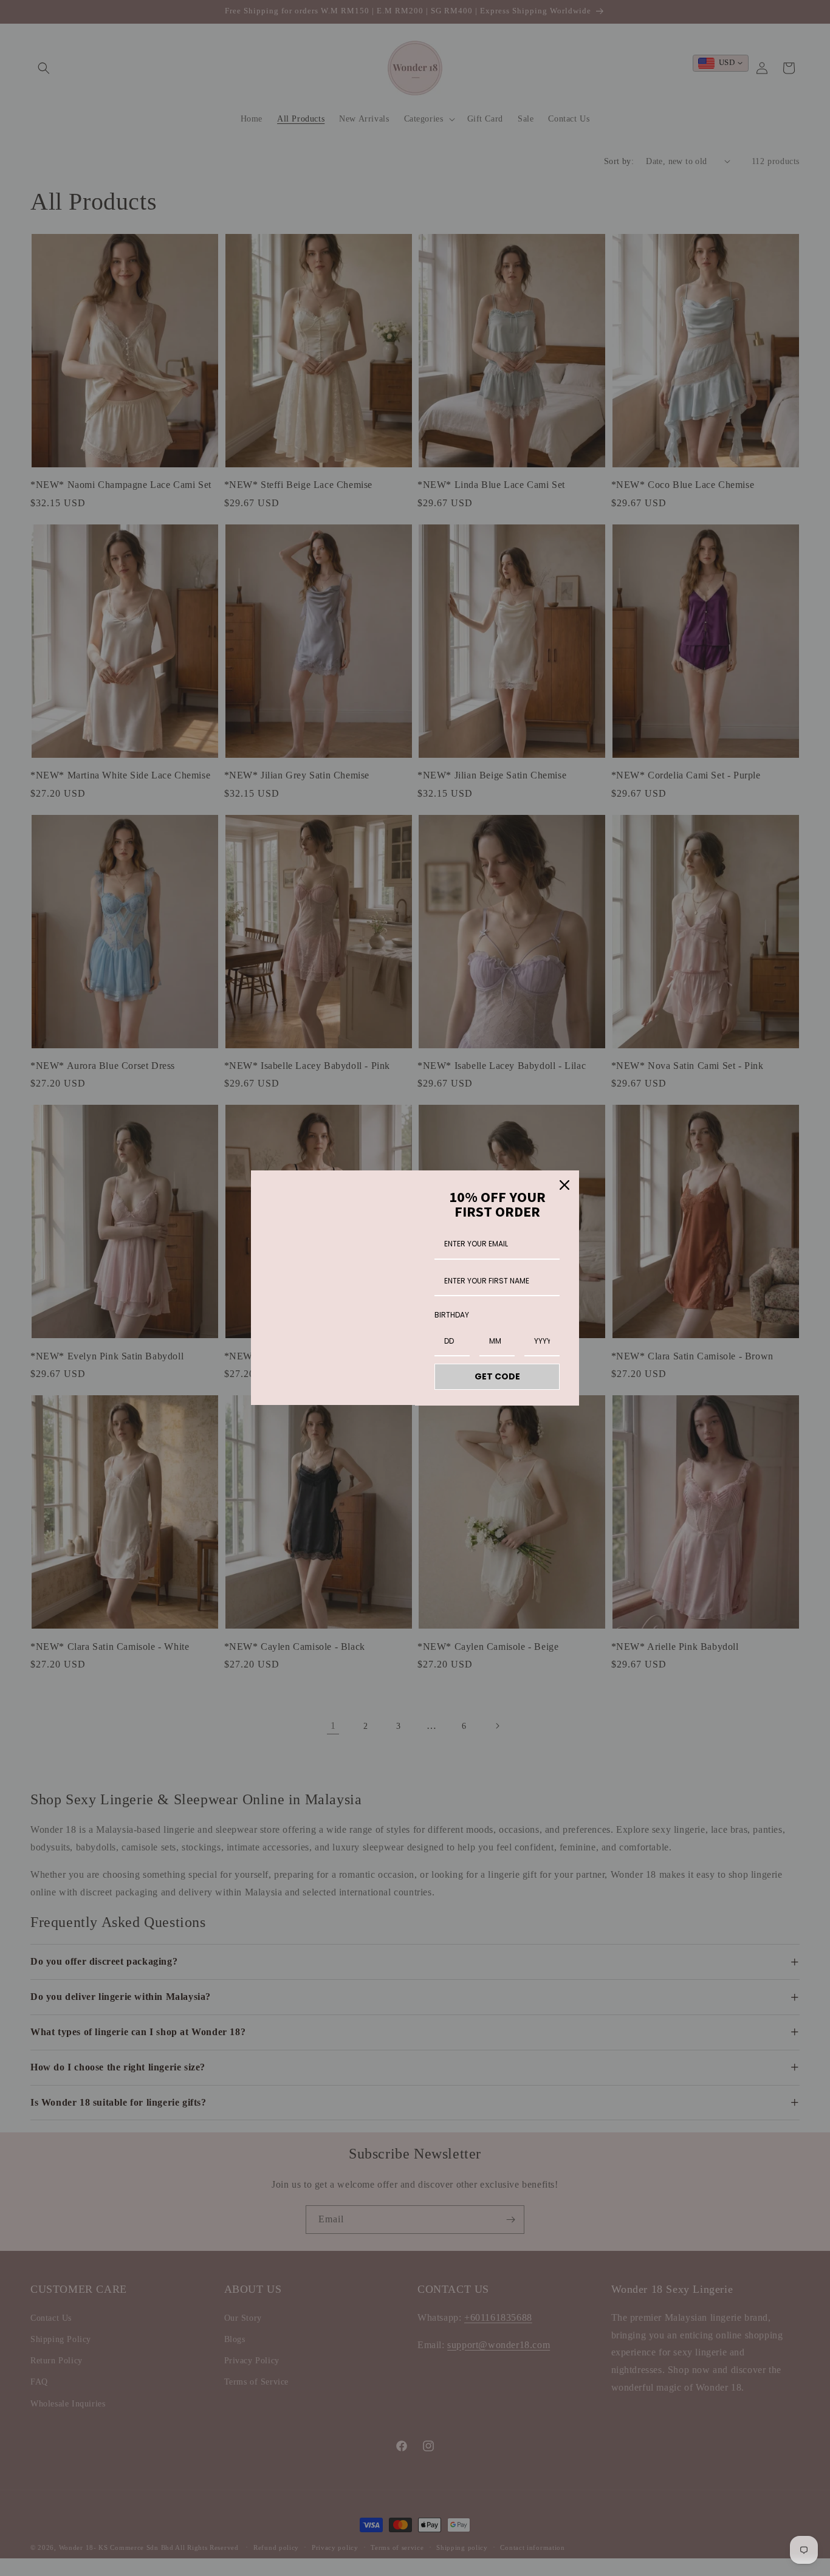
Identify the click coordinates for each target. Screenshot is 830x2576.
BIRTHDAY (452, 1315)
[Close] (564, 1185)
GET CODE (497, 1376)
